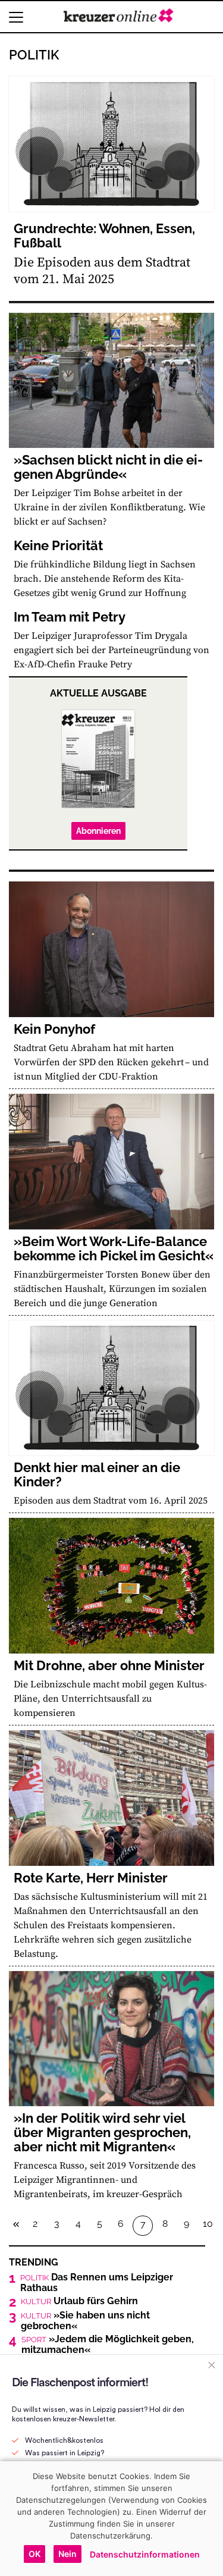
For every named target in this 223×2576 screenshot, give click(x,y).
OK (34, 2554)
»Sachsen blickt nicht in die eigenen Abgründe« (108, 467)
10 (208, 2224)
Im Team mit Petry (70, 617)
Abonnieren (98, 831)
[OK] (208, 2518)
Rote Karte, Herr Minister (91, 1878)
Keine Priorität (58, 545)
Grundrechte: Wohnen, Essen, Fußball (104, 236)
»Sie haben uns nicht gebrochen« (85, 2321)
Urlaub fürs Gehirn (79, 2301)
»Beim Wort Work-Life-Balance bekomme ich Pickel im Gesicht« (114, 1248)
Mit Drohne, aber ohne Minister (109, 1665)
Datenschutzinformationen (145, 2554)
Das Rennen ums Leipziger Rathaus (97, 2283)
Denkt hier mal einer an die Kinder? (97, 1474)
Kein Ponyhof (54, 1029)
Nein (67, 2554)
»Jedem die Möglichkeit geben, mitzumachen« (108, 2345)
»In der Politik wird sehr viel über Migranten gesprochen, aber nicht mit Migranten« (102, 2132)
